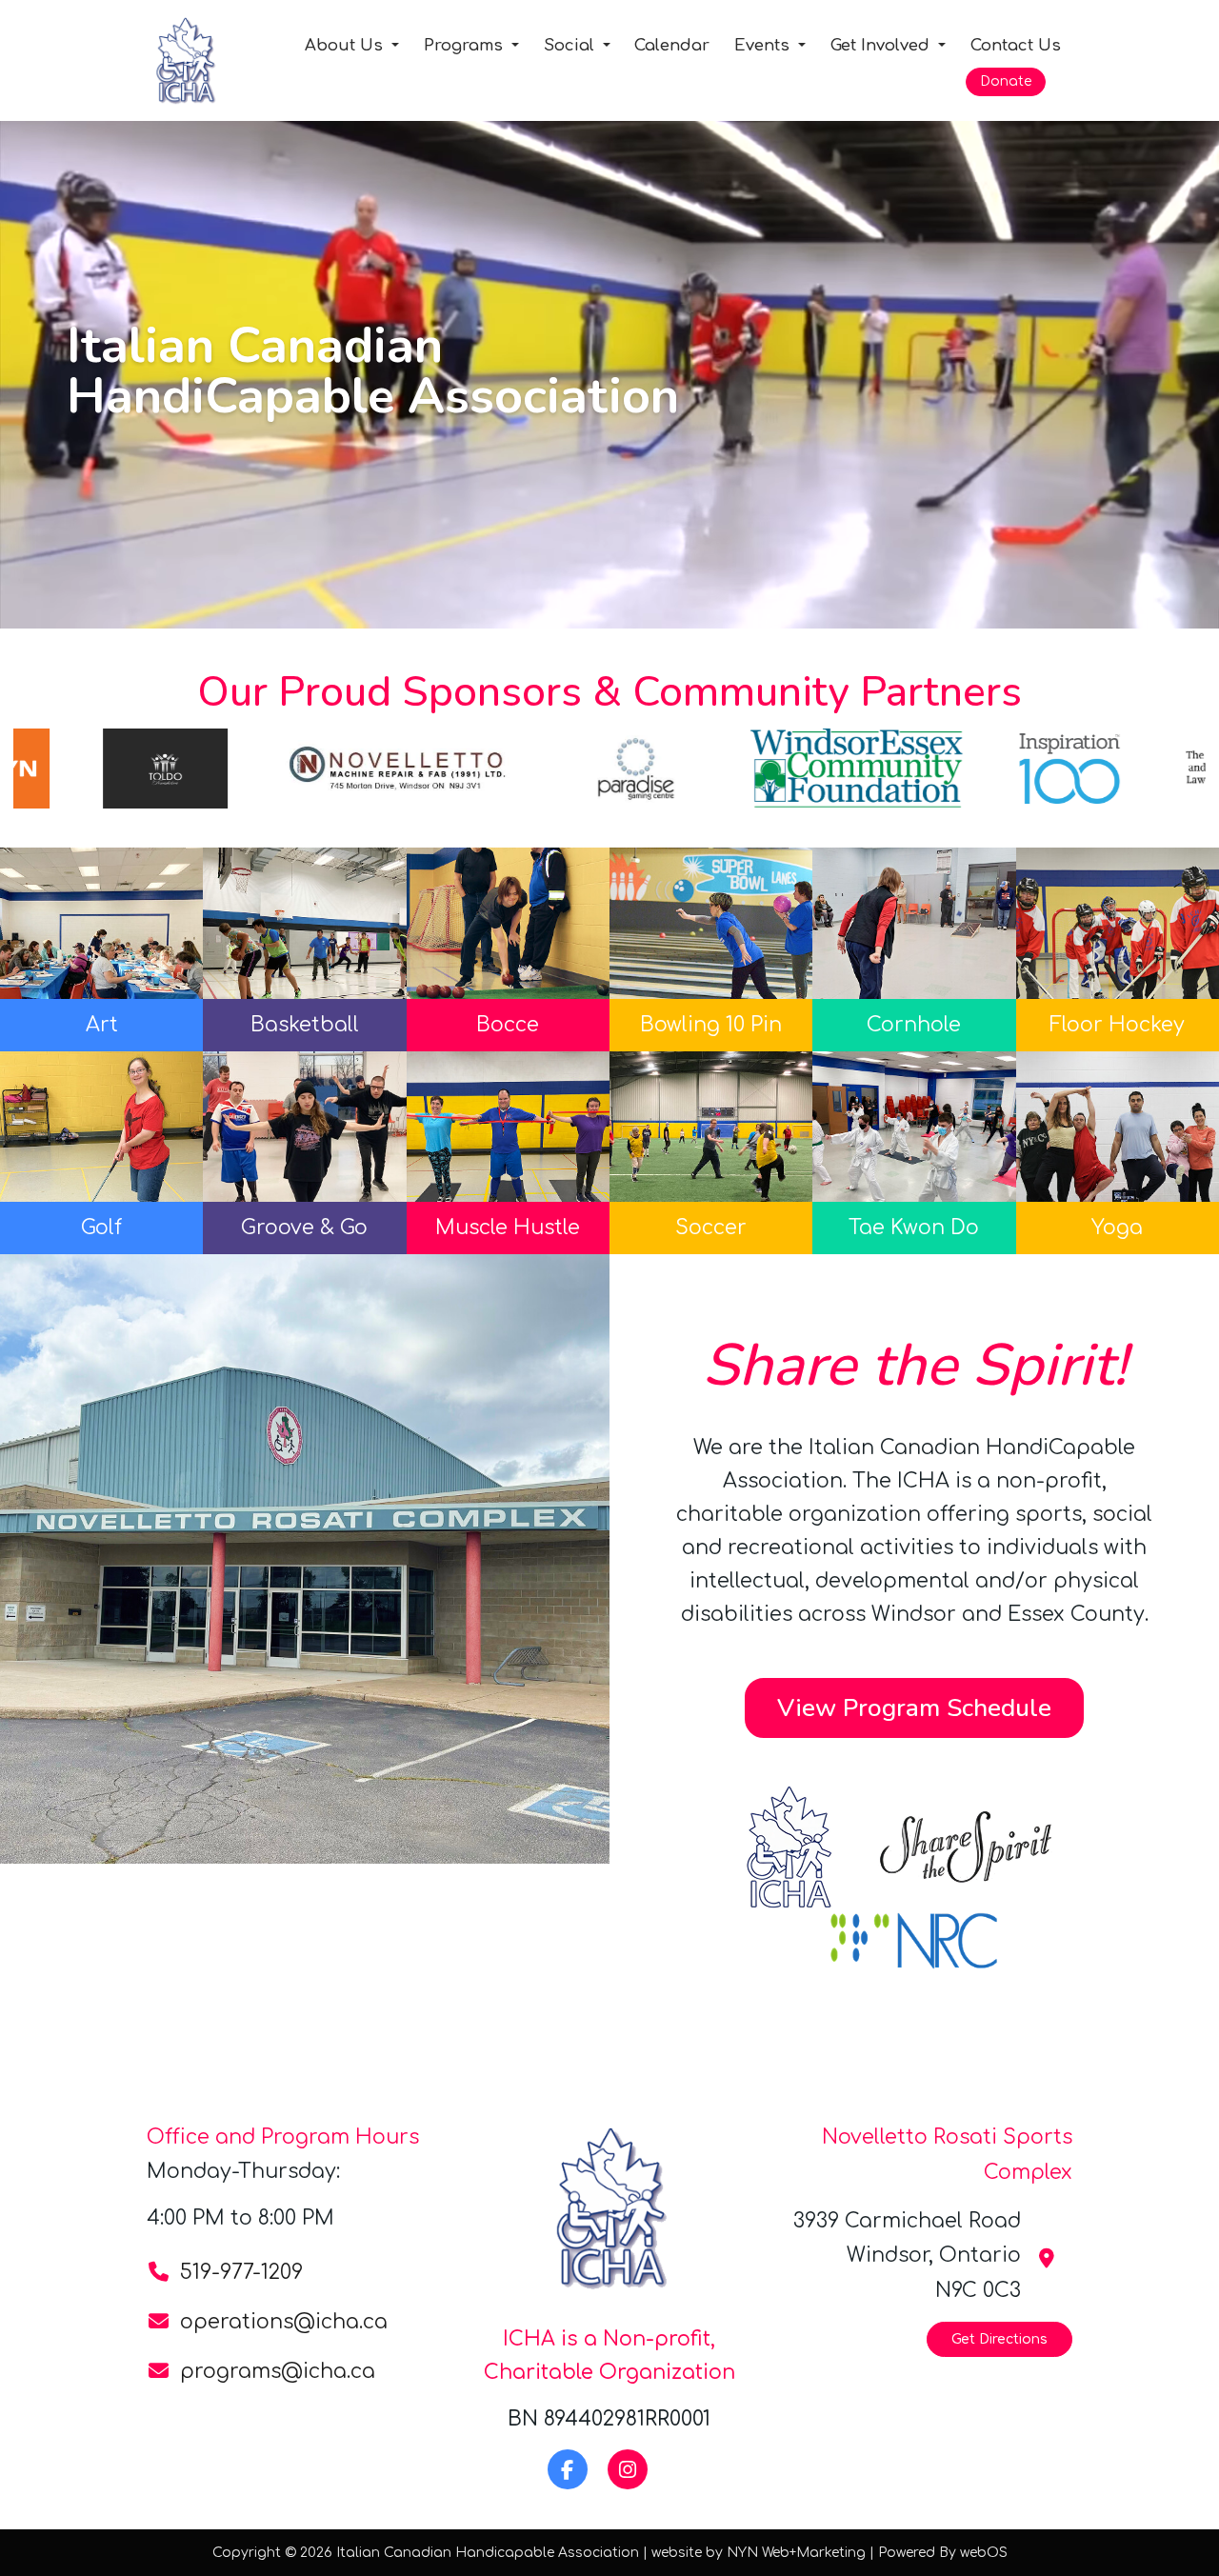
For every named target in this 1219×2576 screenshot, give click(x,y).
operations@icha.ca (284, 2322)
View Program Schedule (914, 1707)
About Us (346, 45)
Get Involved (882, 45)
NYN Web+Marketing (796, 2553)
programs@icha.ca (278, 2371)
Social (571, 45)
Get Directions (999, 2339)
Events (764, 45)
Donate (1006, 81)
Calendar (672, 45)
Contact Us (1016, 45)
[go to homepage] (211, 60)
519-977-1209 (241, 2272)
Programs (466, 45)
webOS (984, 2553)
